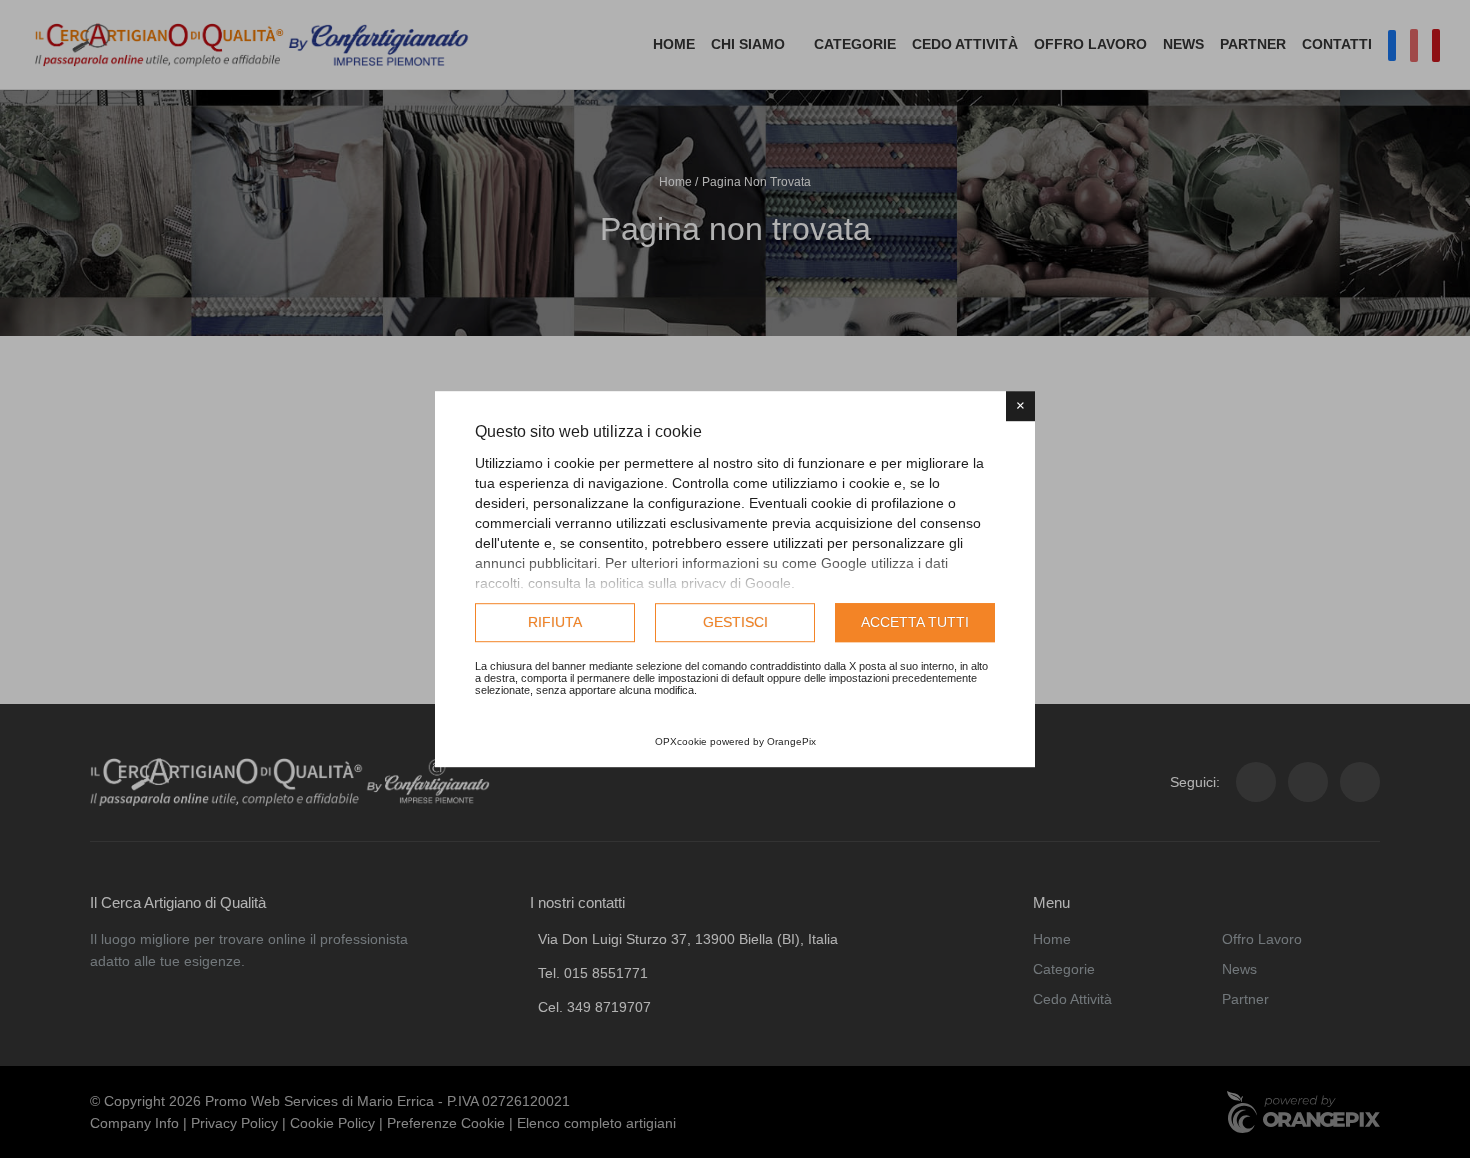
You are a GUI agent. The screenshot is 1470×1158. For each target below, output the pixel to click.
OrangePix (791, 741)
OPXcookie (681, 741)
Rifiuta (555, 622)
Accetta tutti (915, 622)
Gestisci (735, 622)
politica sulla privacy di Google (695, 583)
